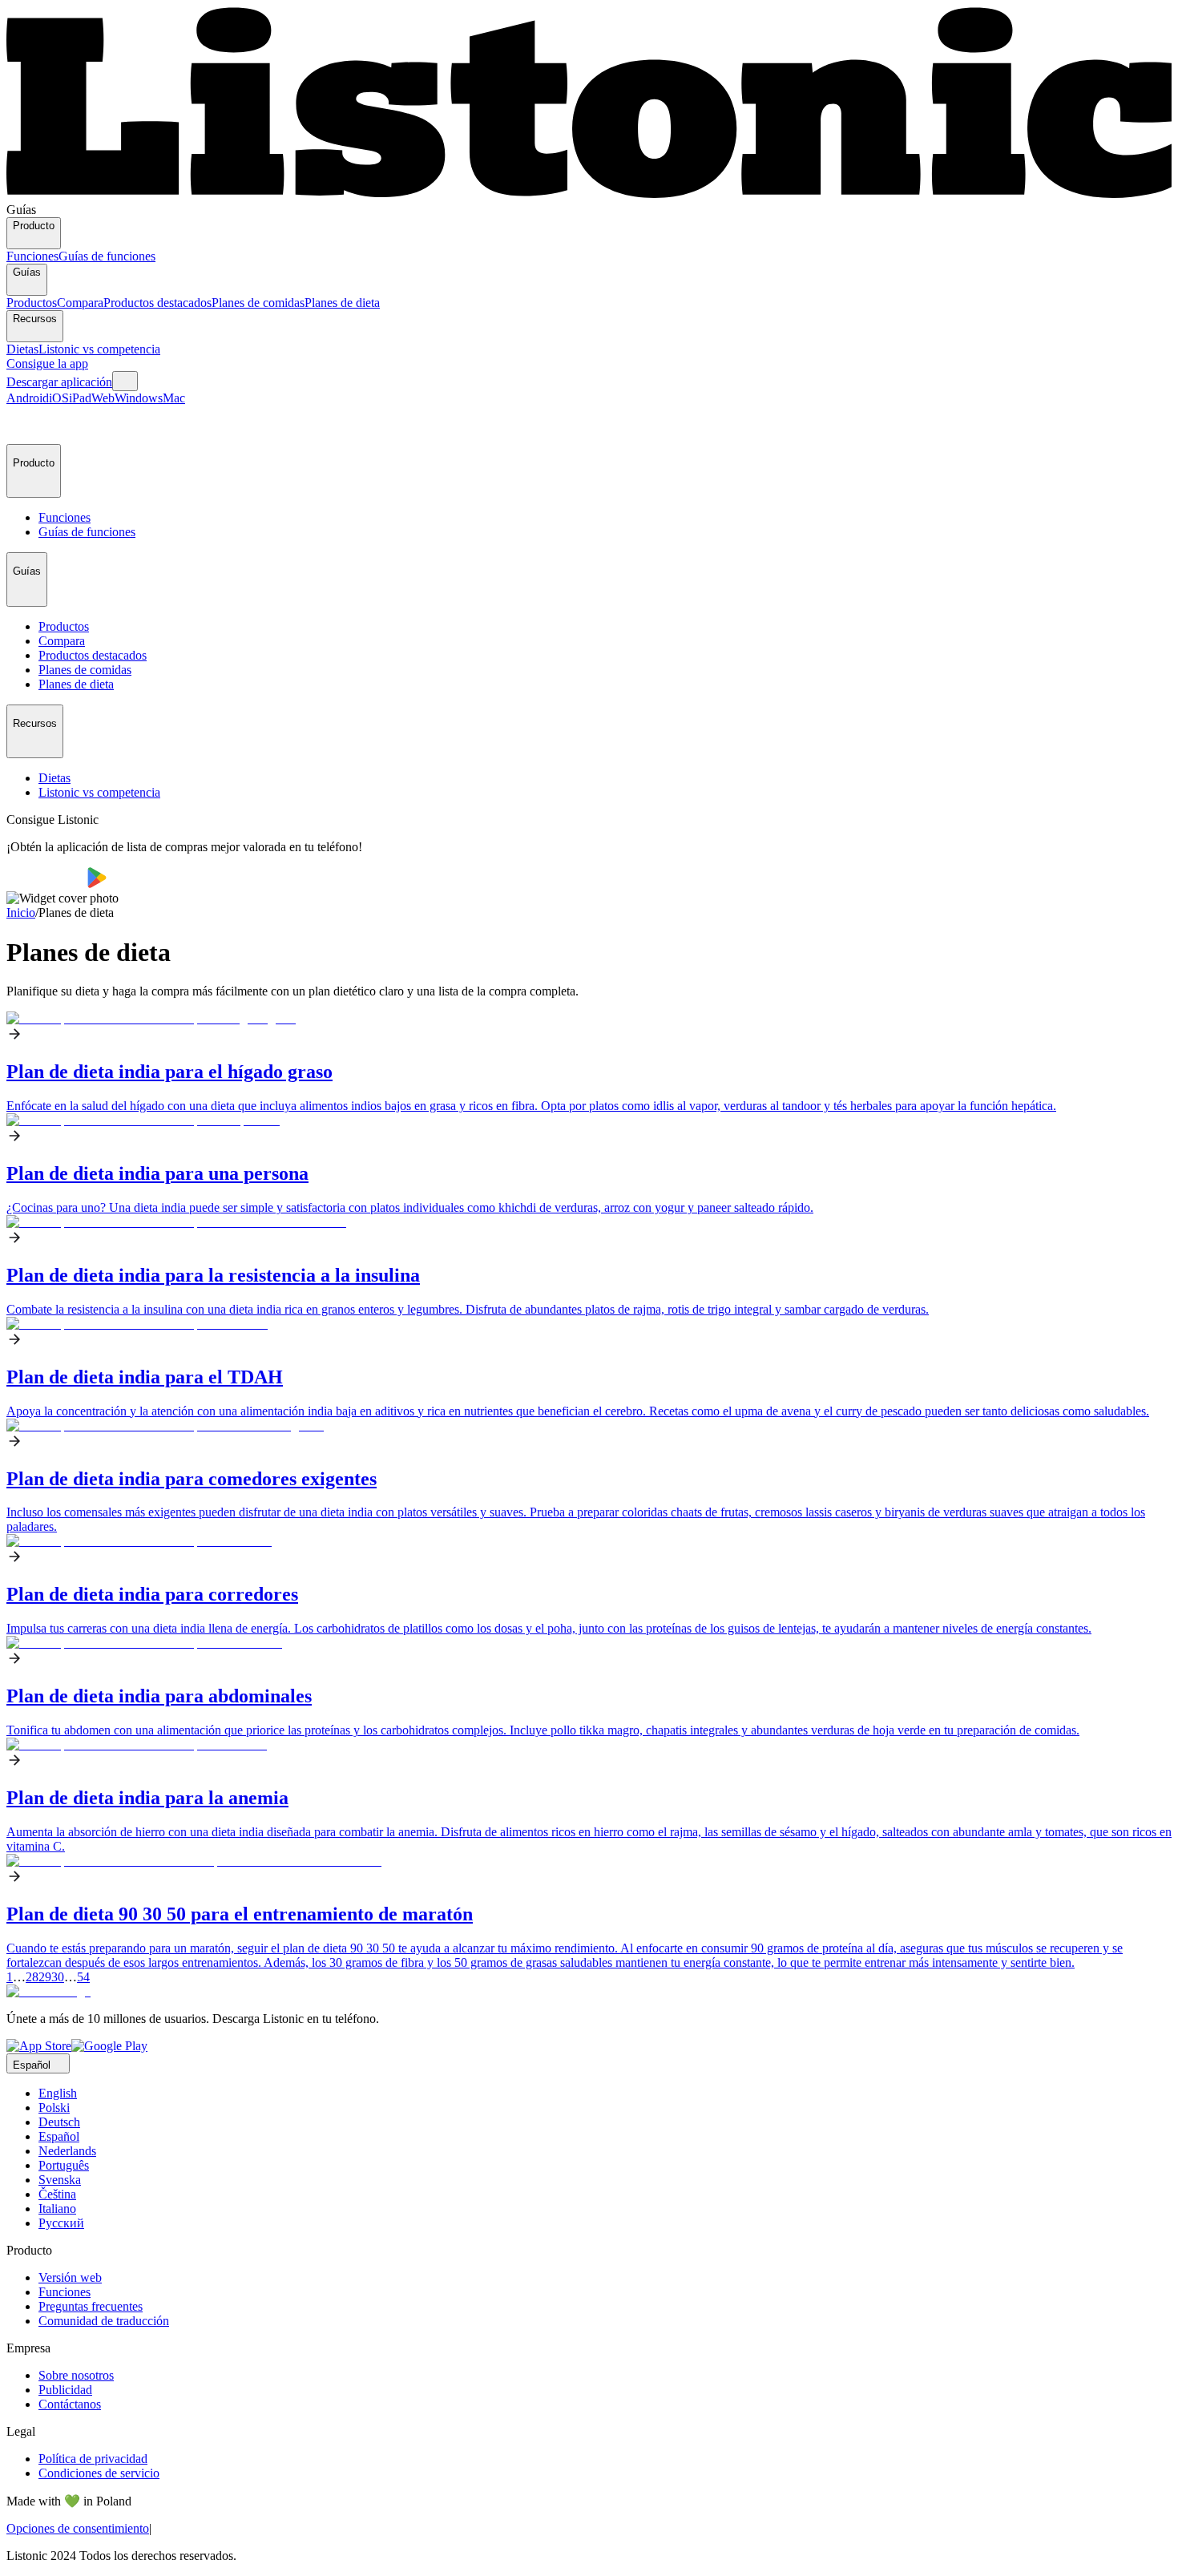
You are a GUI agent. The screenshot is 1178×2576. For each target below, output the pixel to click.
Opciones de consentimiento (78, 2528)
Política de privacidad (93, 2459)
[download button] (47, 884)
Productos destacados (157, 303)
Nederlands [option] (67, 2151)
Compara (80, 303)
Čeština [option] (57, 2194)
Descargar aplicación (59, 382)
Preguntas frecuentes (91, 2306)
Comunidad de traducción (104, 2321)
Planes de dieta (342, 303)
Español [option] (59, 2136)
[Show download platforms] (125, 381)
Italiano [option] (57, 2209)
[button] (26, 425)
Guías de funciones (107, 256)
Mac (174, 398)
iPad (80, 398)
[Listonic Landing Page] (589, 195)
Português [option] (64, 2165)
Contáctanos (70, 2404)
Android (28, 398)
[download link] (39, 2046)
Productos (32, 303)
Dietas (22, 349)
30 (58, 1977)
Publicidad (65, 2390)
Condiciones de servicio (99, 2473)
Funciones (32, 256)
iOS (59, 398)
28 (32, 1977)
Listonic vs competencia (99, 349)
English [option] (58, 2093)
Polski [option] (54, 2108)
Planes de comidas (258, 303)
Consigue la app (47, 363)
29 (45, 1977)
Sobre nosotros (76, 2375)
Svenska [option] (60, 2180)
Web (103, 398)
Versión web (70, 2277)
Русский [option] (61, 2223)
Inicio (21, 913)
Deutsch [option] (59, 2122)
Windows (139, 398)
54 (83, 1977)
